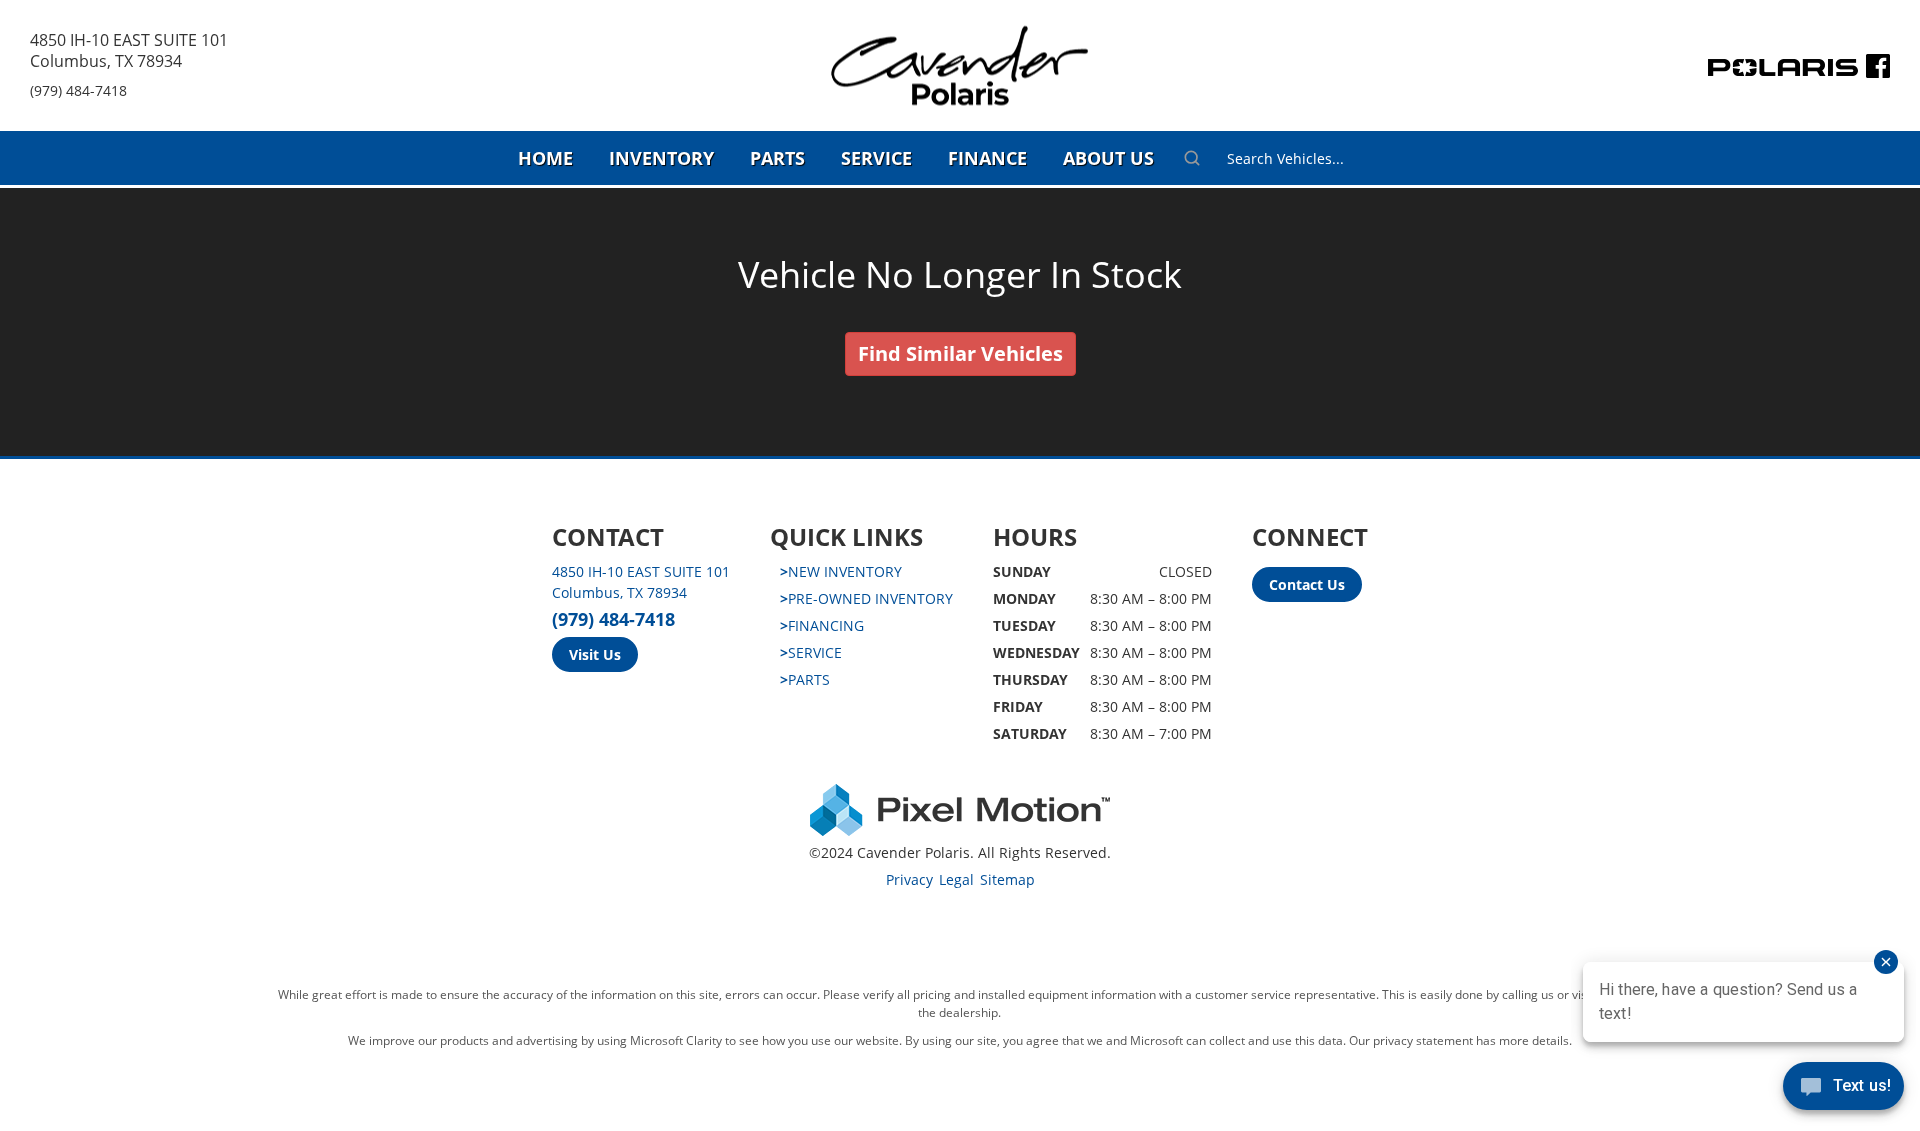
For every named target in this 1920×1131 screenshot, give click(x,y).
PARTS (805, 679)
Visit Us (595, 654)
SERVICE (811, 652)
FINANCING (822, 625)
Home (545, 158)
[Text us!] (1843, 1090)
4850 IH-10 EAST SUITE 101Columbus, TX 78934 (129, 50)
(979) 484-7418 (78, 90)
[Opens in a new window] (1878, 70)
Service (876, 158)
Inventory (661, 158)
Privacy (909, 879)
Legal (956, 879)
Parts (777, 158)
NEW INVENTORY (841, 571)
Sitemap (1007, 879)
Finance (987, 158)
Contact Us (1307, 584)
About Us (1108, 158)
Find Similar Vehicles (960, 353)
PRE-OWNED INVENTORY (866, 598)
